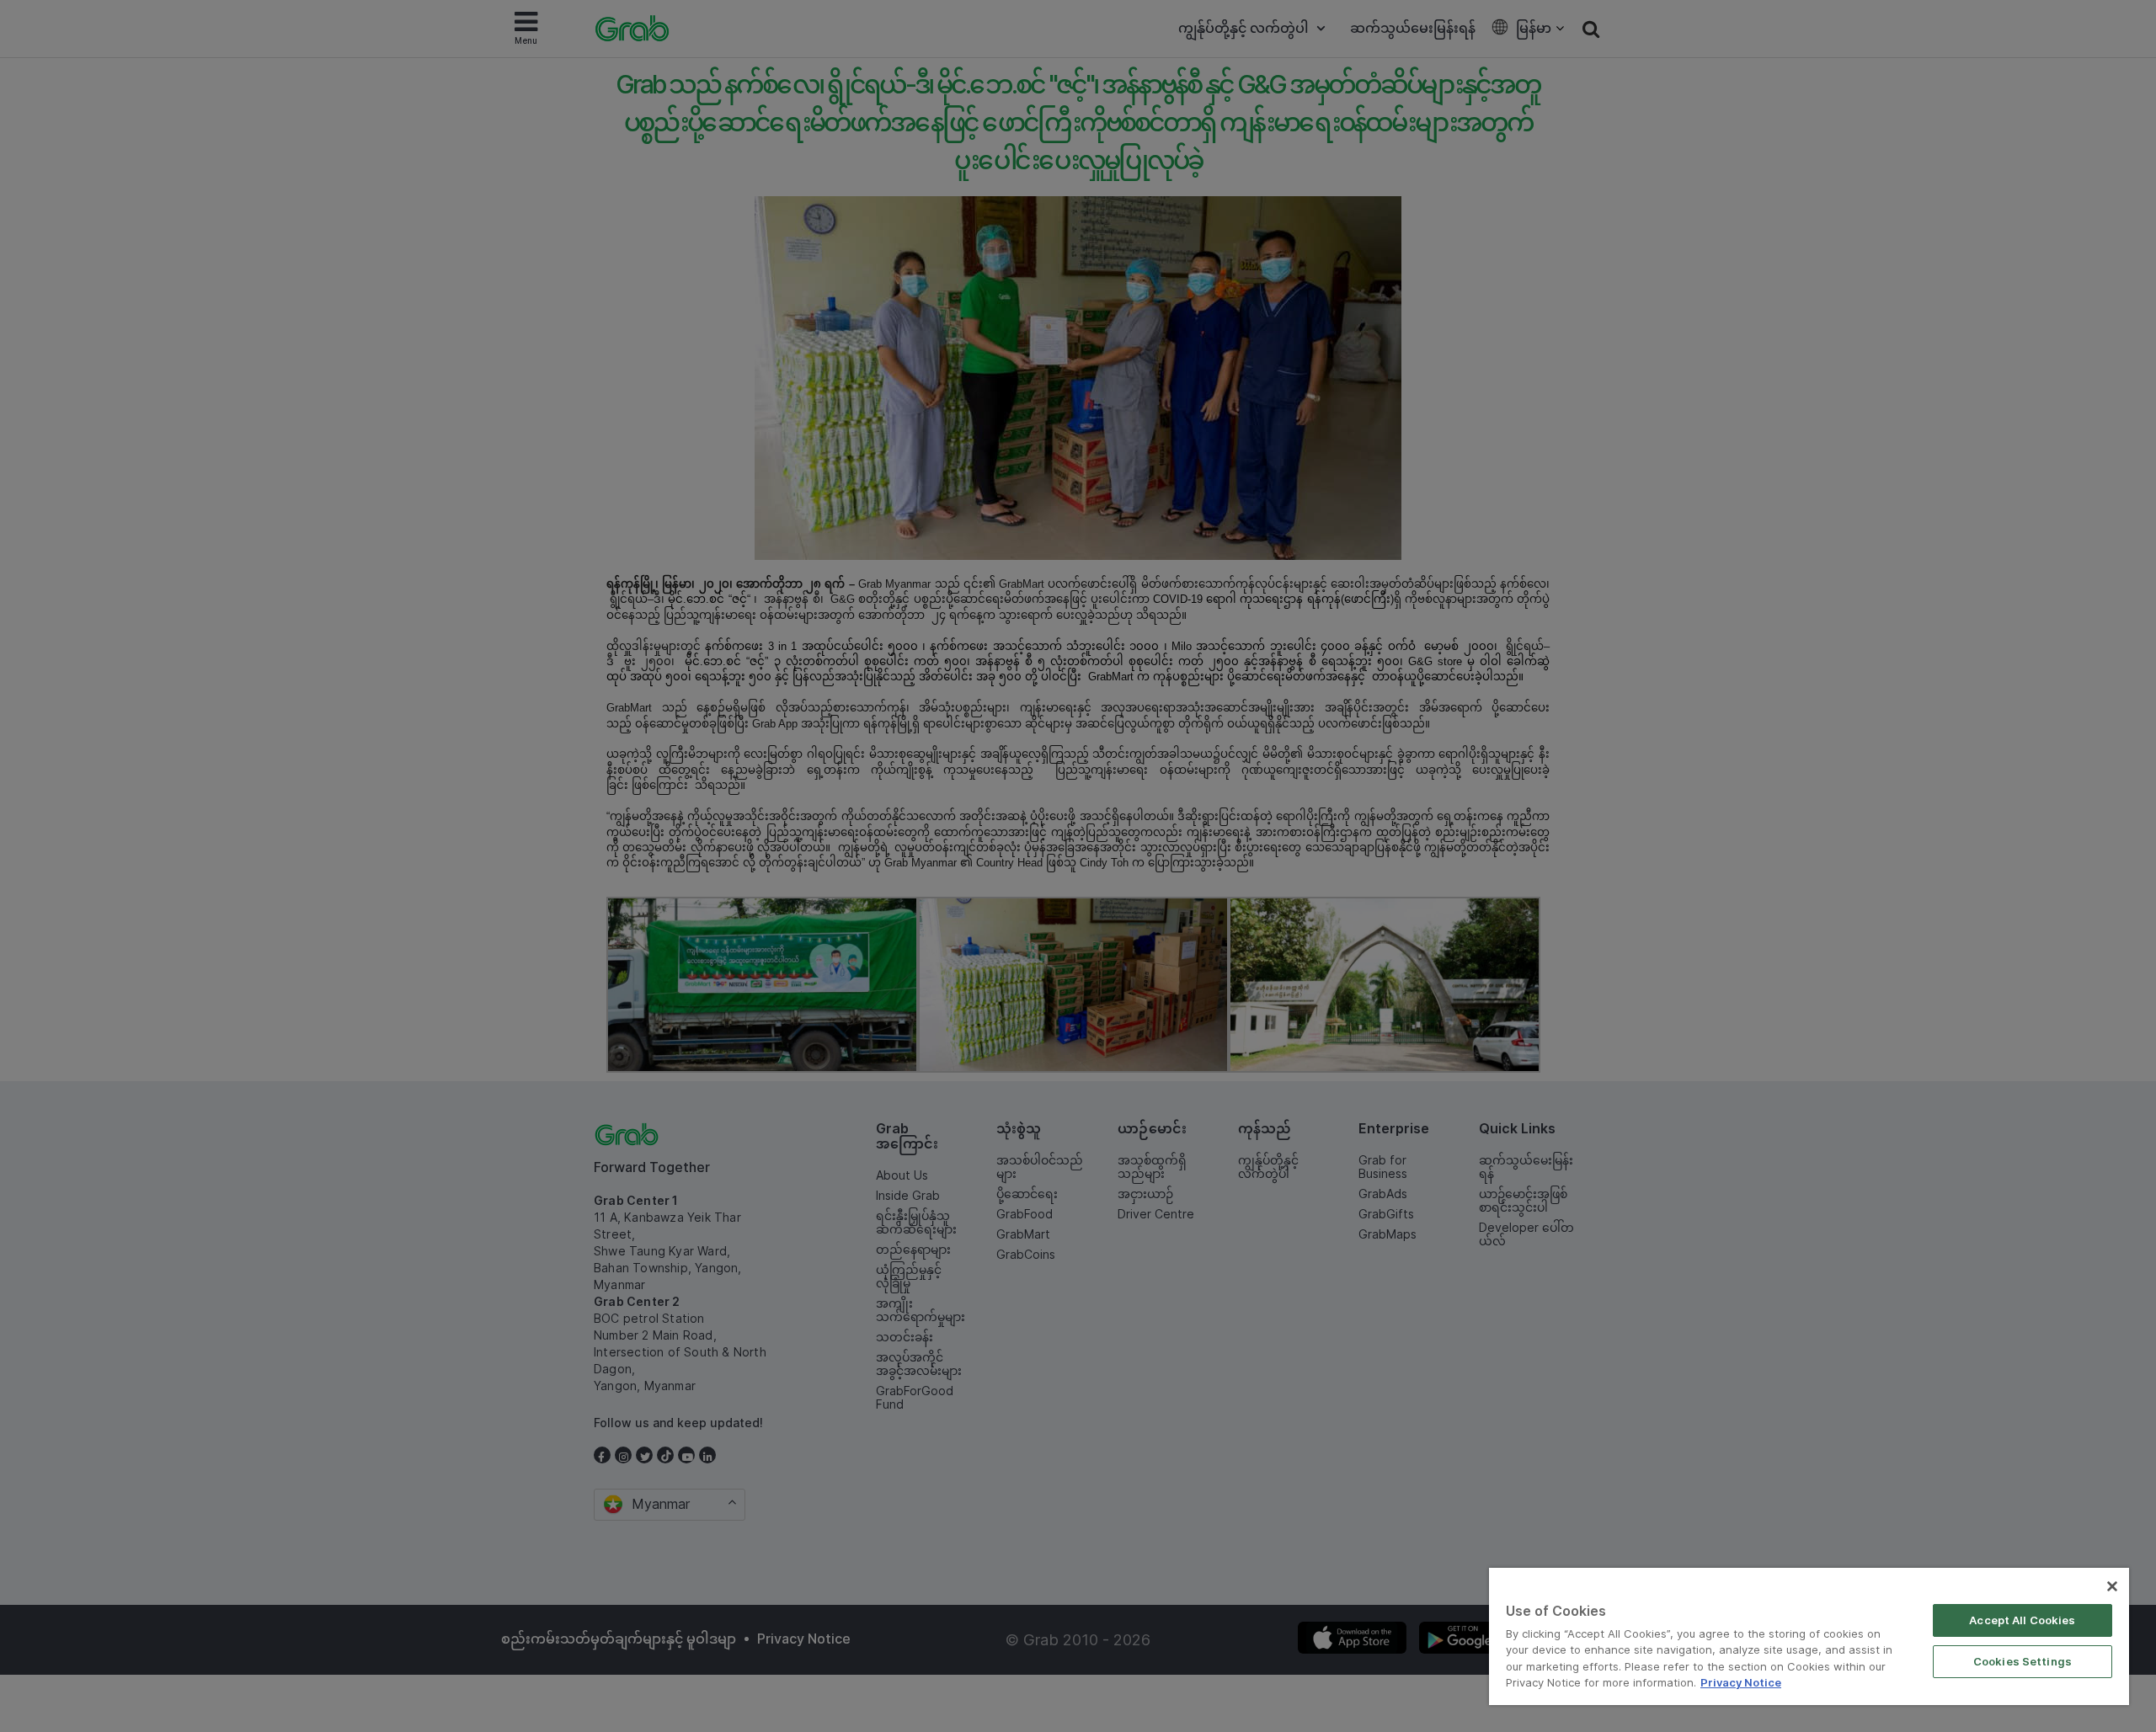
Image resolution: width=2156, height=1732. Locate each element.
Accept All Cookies (2022, 1620)
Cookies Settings (2023, 1661)
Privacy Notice (1741, 1682)
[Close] (2112, 1586)
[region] (1809, 1636)
